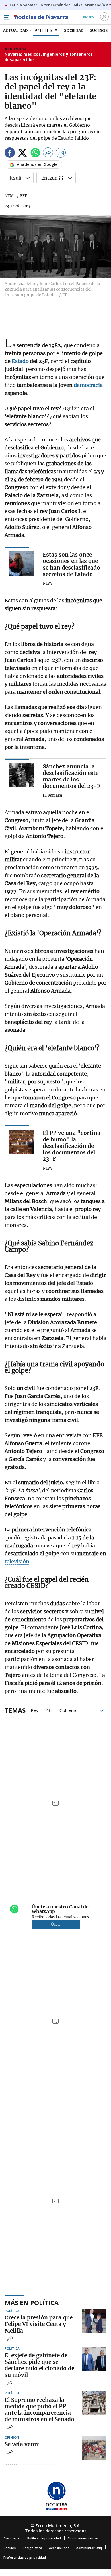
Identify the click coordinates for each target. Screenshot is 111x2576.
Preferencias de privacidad (25, 2557)
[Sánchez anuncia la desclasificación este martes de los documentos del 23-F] (21, 775)
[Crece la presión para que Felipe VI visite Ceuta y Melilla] (94, 2321)
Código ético (32, 2548)
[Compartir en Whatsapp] (35, 154)
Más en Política (32, 2302)
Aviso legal (12, 2538)
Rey (35, 1710)
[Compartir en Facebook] (10, 154)
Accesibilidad (59, 2548)
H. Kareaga (52, 795)
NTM (9, 196)
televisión (17, 1561)
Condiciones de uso (83, 2538)
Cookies (10, 2548)
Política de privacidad (44, 2538)
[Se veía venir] (94, 2448)
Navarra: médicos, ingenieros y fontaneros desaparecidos (49, 57)
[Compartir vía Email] (61, 154)
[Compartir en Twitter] (22, 154)
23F (49, 1710)
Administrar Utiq (89, 2548)
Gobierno (69, 1710)
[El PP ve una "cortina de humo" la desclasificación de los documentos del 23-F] (21, 1142)
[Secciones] (6, 17)
